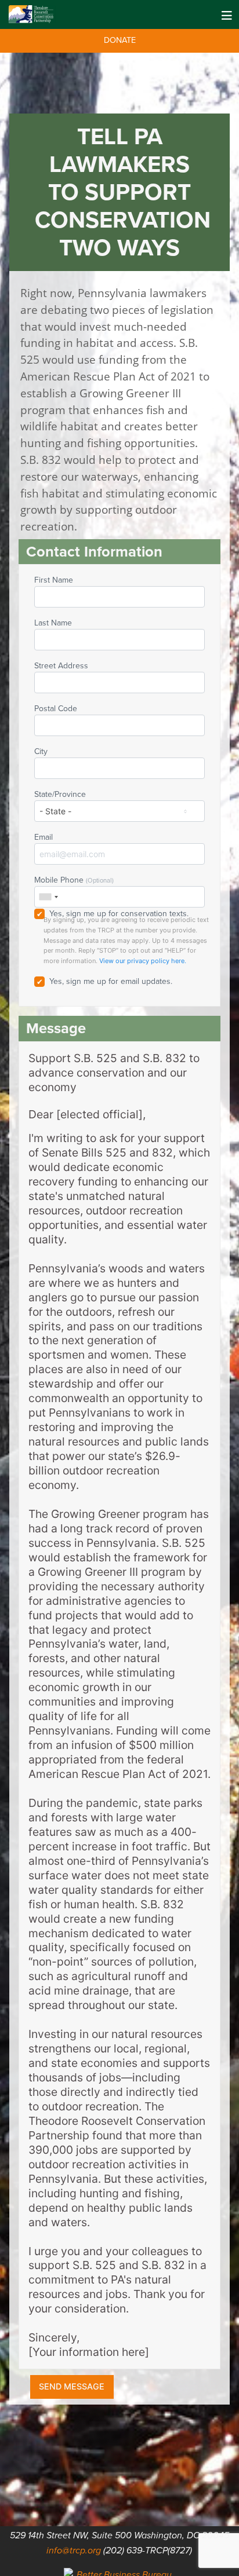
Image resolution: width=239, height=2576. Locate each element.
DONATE (120, 40)
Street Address (61, 666)
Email (44, 837)
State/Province (60, 794)
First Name (54, 580)
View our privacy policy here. (143, 961)
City (41, 751)
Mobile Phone (74, 880)
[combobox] (48, 897)
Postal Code (56, 709)
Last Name (53, 623)
